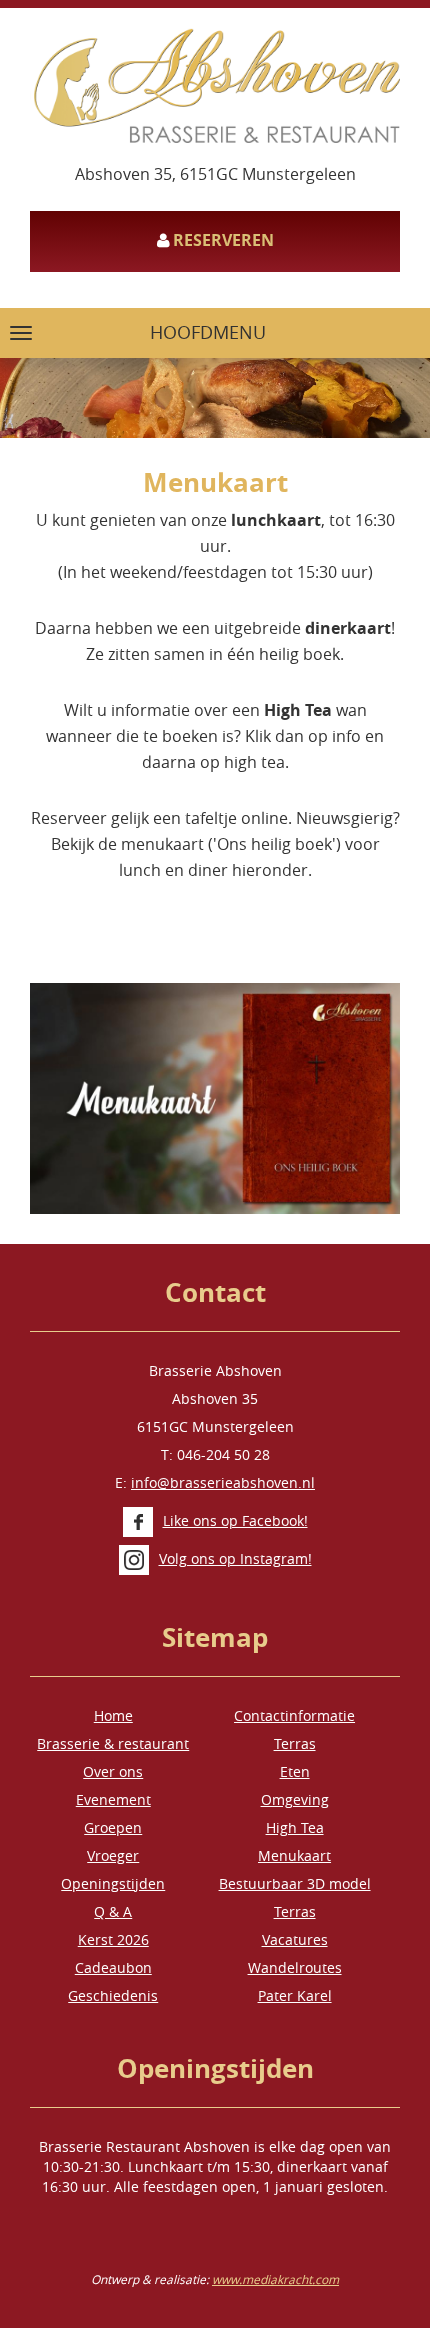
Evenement (113, 1799)
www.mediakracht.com (275, 2279)
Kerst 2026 (113, 1939)
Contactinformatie (294, 1715)
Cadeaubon (113, 1967)
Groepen (113, 1827)
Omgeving (295, 1799)
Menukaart (294, 1855)
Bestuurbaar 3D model (295, 1883)
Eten (295, 1771)
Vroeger (113, 1855)
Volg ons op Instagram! (235, 1558)
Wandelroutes (295, 1967)
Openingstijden (113, 1883)
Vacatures (295, 1939)
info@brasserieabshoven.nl (223, 1482)
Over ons (113, 1771)
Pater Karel (295, 1995)
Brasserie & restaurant (113, 1743)
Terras (295, 1743)
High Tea (295, 1827)
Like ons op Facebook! (235, 1520)
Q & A (113, 1911)
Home (113, 1715)
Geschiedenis (113, 1995)
